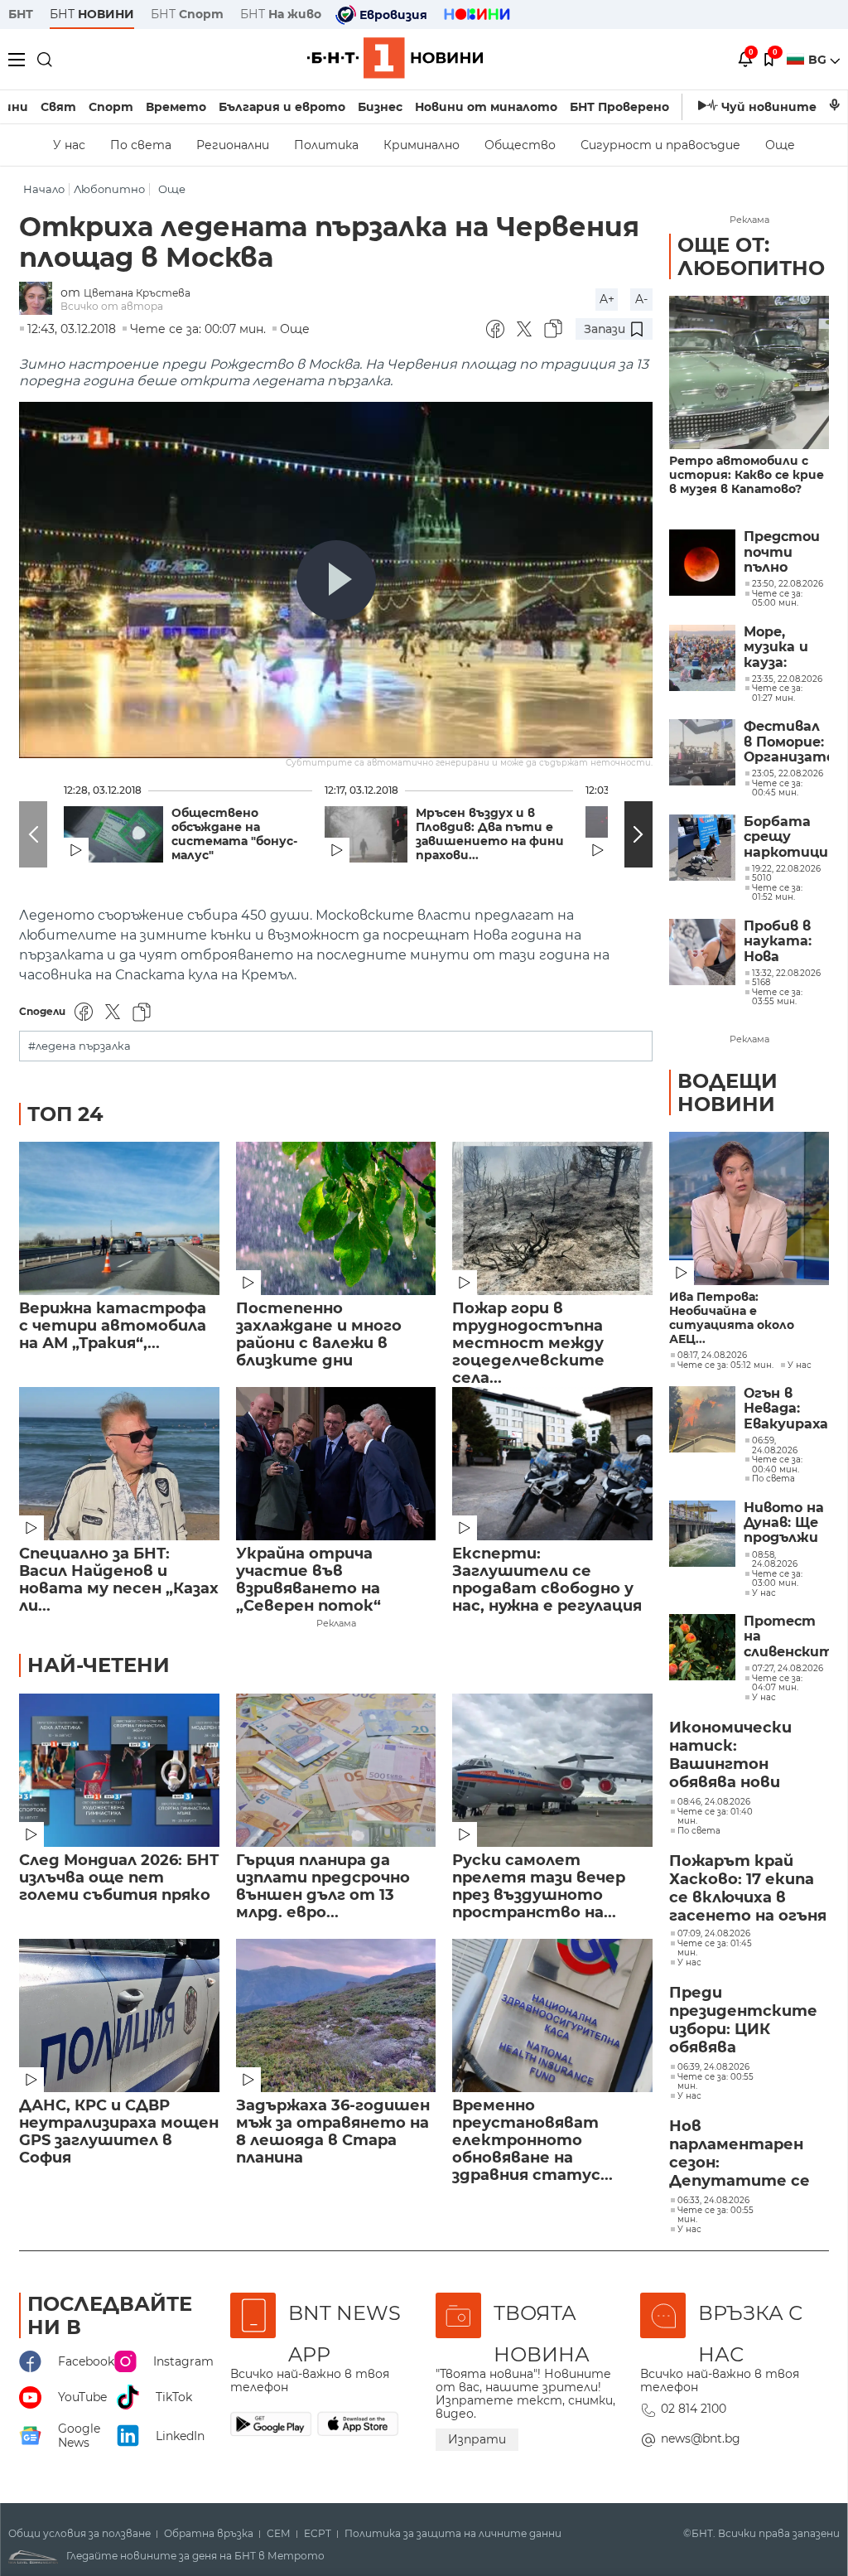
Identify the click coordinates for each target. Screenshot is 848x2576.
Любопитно (109, 189)
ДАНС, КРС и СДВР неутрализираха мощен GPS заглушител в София (119, 2132)
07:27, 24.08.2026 (788, 1669)
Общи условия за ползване (79, 2534)
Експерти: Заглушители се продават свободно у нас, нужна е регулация (547, 1580)
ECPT (318, 2534)
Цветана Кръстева (137, 293)
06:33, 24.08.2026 (713, 2201)
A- (641, 299)
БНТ (21, 14)
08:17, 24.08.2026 (712, 1356)
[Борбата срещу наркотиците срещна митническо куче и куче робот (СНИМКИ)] (702, 848)
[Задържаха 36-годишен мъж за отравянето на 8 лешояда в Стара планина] (336, 2015)
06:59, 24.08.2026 (775, 1445)
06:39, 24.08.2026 (713, 2067)
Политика (326, 145)
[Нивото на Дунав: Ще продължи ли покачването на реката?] (702, 1534)
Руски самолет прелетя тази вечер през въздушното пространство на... (539, 1887)
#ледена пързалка (79, 1046)
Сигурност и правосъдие (660, 145)
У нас (69, 145)
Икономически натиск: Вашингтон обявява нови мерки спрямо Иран (730, 1756)
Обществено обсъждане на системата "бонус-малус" (234, 834)
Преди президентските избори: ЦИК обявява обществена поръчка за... (743, 2021)
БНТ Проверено (619, 107)
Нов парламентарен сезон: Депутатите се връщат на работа (740, 2154)
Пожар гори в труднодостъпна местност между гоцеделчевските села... (528, 1335)
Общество (520, 145)
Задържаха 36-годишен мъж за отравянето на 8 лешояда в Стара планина (333, 2132)
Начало (44, 189)
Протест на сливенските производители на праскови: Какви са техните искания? (786, 1637)
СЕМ (279, 2534)
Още (780, 145)
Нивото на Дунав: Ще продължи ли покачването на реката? (786, 1523)
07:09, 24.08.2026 (714, 1934)
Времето (176, 107)
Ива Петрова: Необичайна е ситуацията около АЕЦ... (732, 1318)
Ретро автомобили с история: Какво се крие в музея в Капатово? (747, 475)
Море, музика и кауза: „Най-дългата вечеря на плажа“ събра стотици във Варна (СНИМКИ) (781, 648)
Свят (58, 107)
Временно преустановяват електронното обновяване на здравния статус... (532, 2132)
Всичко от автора (112, 306)
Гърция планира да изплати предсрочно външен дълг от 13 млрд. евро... (323, 1887)
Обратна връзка (209, 2534)
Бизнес (380, 107)
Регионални (233, 145)
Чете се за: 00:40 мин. (777, 1464)
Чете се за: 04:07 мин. (777, 1683)
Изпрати (477, 2439)
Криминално (422, 145)
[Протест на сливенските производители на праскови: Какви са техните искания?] (702, 1647)
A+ (607, 299)
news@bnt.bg (701, 2438)
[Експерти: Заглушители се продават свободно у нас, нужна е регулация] (552, 1464)
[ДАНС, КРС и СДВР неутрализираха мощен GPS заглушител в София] (119, 2015)
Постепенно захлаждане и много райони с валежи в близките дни (319, 1335)
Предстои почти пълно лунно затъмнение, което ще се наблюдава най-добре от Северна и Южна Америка (786, 552)
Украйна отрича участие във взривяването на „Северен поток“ (308, 1580)
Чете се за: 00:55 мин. (715, 2082)
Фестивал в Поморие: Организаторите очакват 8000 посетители (786, 742)
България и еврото (282, 107)
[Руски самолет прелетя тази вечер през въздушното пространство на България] (552, 1770)
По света (141, 145)
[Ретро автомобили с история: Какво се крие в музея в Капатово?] (749, 372)
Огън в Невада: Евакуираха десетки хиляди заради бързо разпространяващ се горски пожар (786, 1409)
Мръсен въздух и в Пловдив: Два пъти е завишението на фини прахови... (490, 834)
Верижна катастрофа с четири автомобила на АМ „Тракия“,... (113, 1326)
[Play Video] (336, 580)
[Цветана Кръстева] (40, 300)
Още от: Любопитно (751, 256)
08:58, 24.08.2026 (775, 1560)
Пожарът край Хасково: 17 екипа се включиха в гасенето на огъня (748, 1888)
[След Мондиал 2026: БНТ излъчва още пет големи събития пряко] (119, 1770)
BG (819, 60)
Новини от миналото (486, 107)
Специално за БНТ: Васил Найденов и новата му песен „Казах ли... (119, 1580)
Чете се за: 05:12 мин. (725, 1365)
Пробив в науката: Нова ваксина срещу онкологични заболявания (786, 942)
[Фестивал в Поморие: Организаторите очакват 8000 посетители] (702, 752)
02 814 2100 (694, 2409)
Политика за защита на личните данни (453, 2534)
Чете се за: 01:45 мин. (715, 1948)
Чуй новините (769, 107)
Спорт (111, 107)
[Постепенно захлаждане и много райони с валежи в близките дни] (336, 1218)
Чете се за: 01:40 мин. (715, 1817)
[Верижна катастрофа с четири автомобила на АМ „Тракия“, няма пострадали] (119, 1218)
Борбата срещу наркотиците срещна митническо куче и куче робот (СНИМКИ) (786, 837)
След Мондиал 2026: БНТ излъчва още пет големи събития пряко (119, 1878)
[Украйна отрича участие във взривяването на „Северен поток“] (336, 1464)
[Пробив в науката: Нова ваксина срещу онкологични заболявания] (702, 952)
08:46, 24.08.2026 (714, 1802)
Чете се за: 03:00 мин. (777, 1579)
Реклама (336, 1623)
